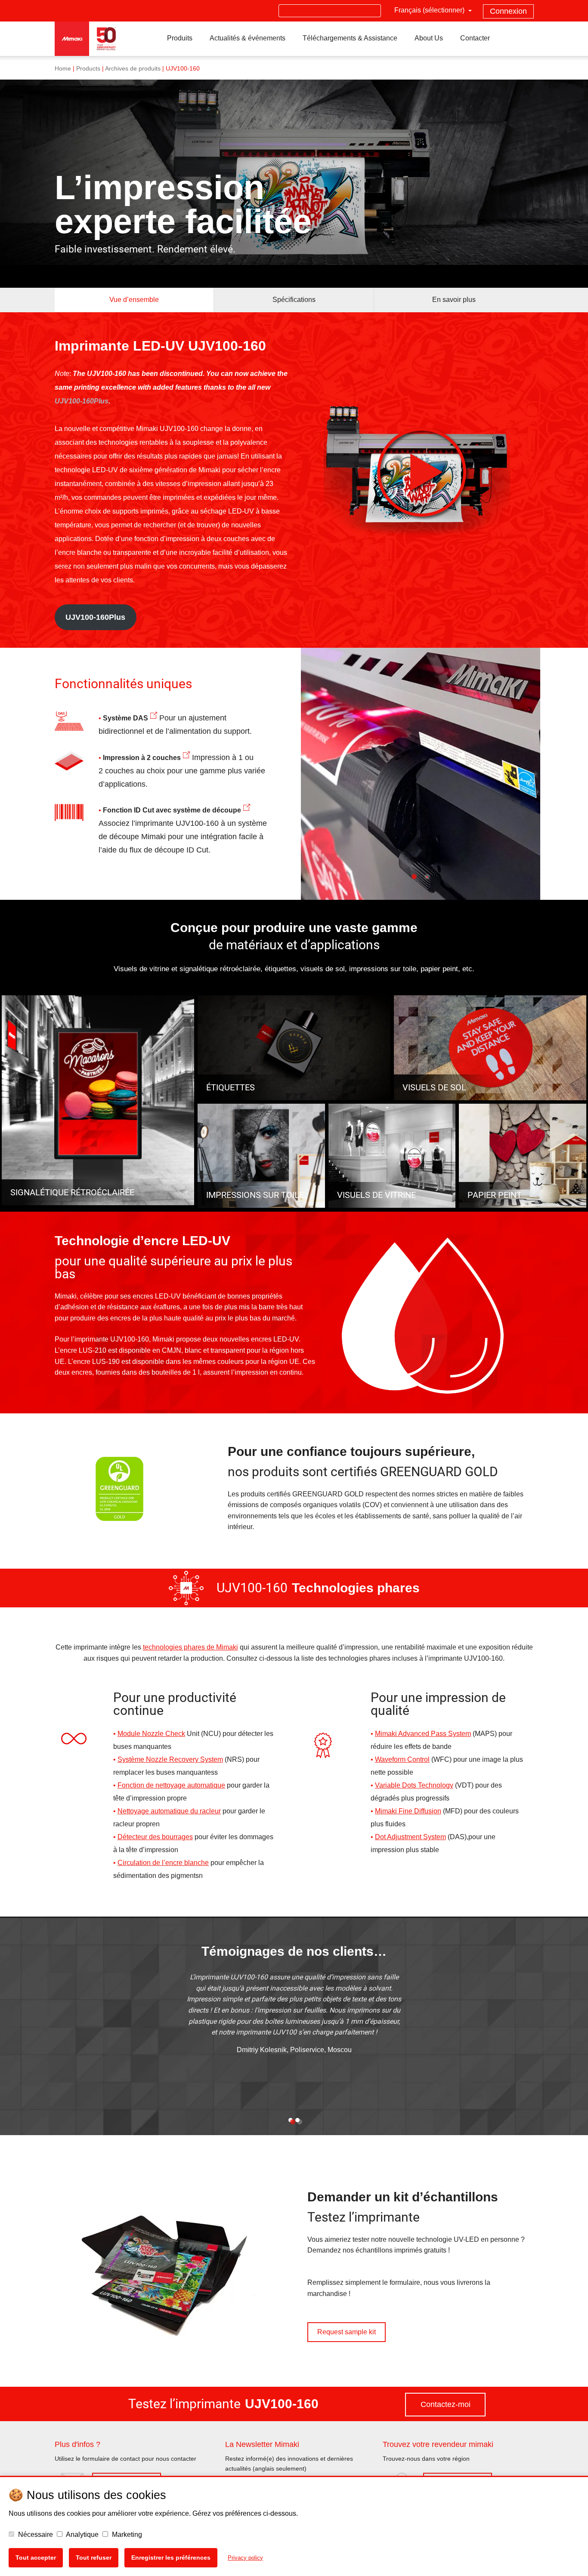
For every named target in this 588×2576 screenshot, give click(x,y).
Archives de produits (133, 69)
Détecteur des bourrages (155, 1837)
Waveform (391, 1759)
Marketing (126, 2534)
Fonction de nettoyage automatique (171, 1785)
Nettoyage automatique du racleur (169, 1811)
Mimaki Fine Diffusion (408, 1811)
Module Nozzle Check (151, 1734)
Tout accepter (36, 2558)
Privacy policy (245, 2558)
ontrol (421, 1759)
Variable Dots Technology (414, 1785)
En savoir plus (454, 300)
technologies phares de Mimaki (190, 1647)
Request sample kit (347, 2332)
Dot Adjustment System (410, 1837)
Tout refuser (94, 2558)
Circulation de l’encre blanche (163, 1863)
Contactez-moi (446, 2404)
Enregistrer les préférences (171, 2558)
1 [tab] (414, 886)
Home (63, 69)
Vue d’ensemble (134, 300)
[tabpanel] (421, 774)
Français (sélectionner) (430, 10)
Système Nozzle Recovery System (170, 1759)
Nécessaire (35, 2534)
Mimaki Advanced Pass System (423, 1734)
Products (88, 69)
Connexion (508, 11)
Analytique (82, 2534)
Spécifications (294, 300)
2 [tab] (427, 886)
